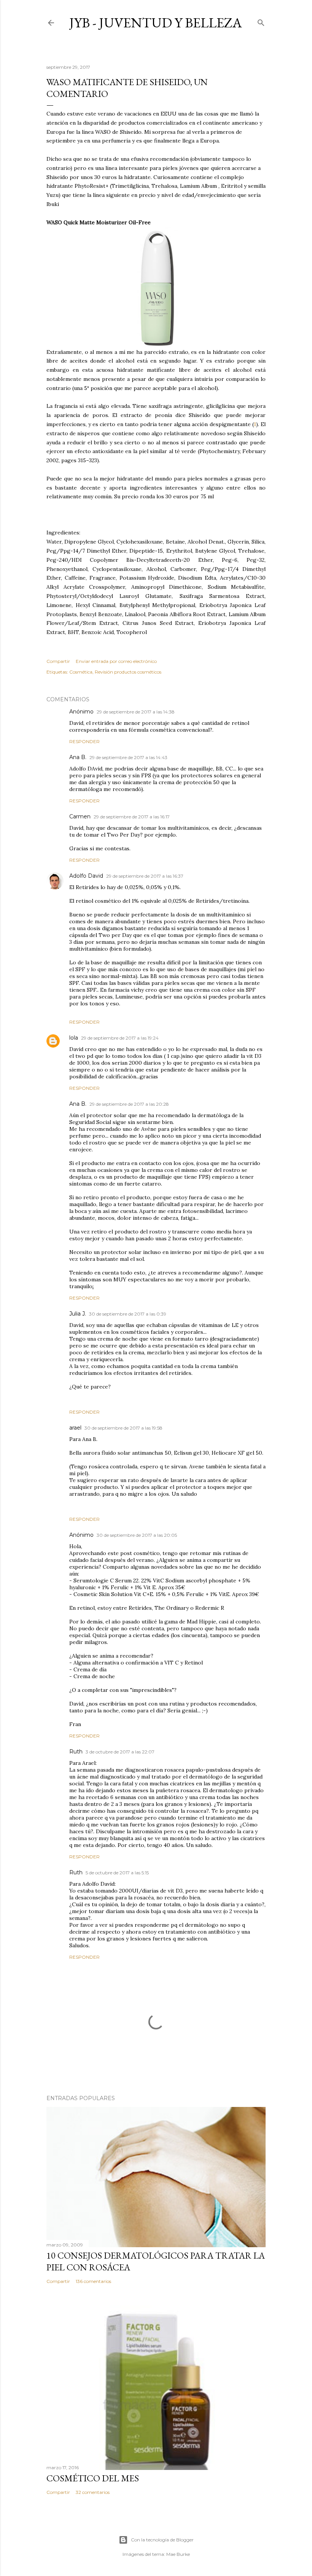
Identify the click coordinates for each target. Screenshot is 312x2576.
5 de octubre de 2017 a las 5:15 (117, 1873)
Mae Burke (178, 2554)
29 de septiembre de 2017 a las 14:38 (136, 712)
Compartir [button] (58, 661)
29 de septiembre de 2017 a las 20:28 (129, 1104)
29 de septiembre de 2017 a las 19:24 (120, 1038)
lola (74, 1038)
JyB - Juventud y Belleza (156, 23)
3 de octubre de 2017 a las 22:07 (120, 1752)
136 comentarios (93, 2281)
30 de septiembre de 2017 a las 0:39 (128, 1314)
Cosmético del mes (93, 2478)
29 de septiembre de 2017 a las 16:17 (132, 817)
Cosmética (81, 672)
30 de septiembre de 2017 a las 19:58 (123, 1428)
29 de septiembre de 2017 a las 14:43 (128, 757)
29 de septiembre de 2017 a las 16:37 (145, 876)
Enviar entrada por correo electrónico (116, 661)
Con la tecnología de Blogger (162, 2540)
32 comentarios (93, 2492)
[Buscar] (261, 21)
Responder (84, 741)
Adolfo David (86, 876)
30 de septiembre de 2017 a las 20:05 (137, 1535)
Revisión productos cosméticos (128, 672)
